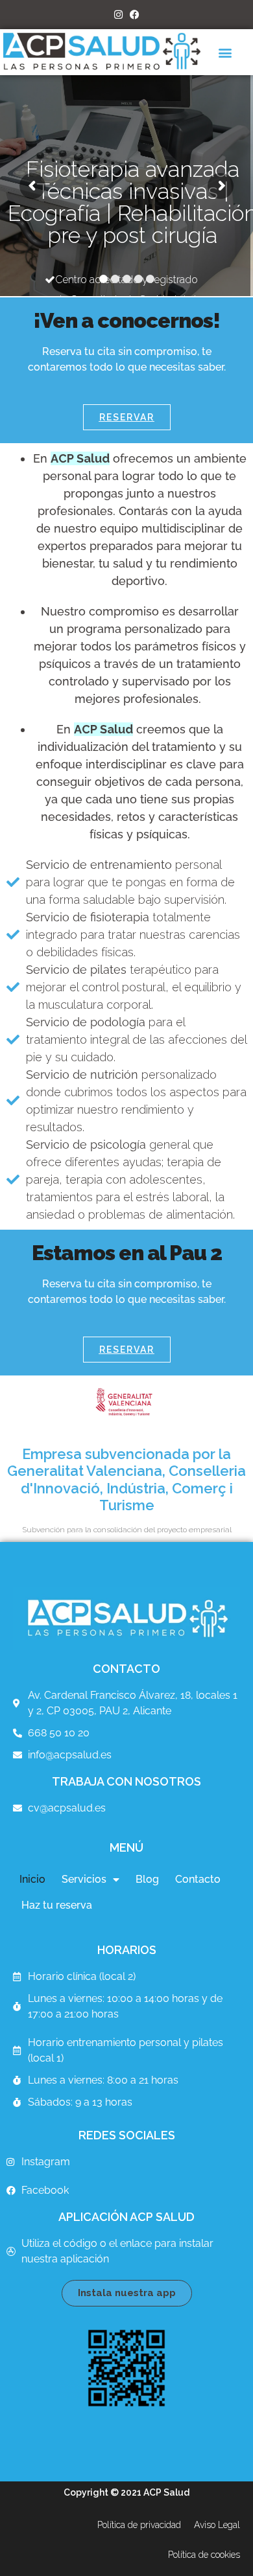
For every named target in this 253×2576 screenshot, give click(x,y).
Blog (147, 1879)
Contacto (198, 1879)
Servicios (84, 1879)
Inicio (32, 1879)
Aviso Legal (217, 2525)
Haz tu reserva (57, 1905)
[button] (225, 52)
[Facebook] (135, 15)
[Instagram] (118, 15)
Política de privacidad (139, 2525)
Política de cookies (204, 2555)
